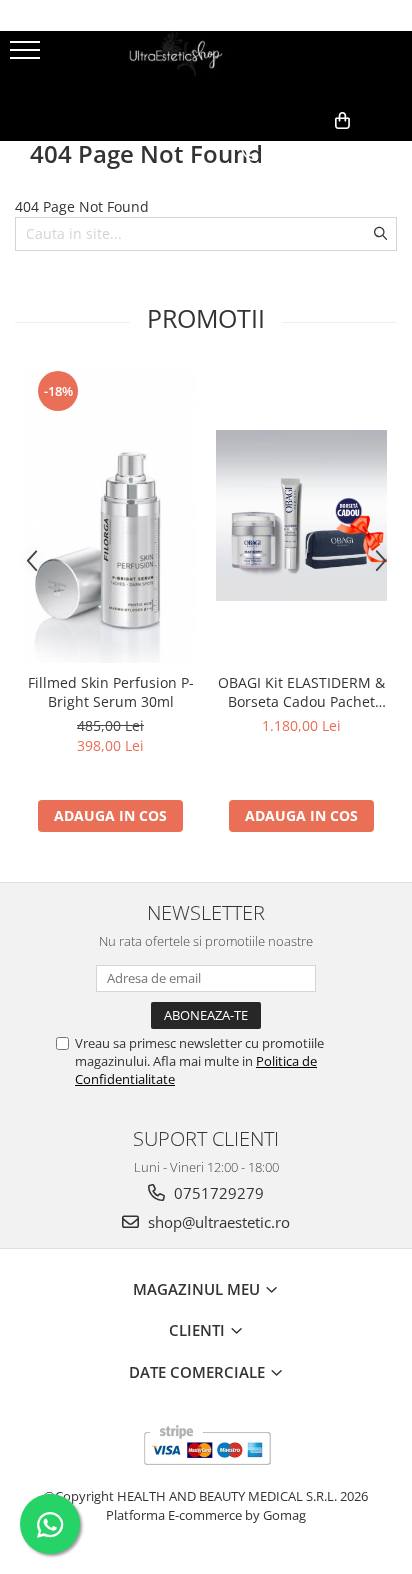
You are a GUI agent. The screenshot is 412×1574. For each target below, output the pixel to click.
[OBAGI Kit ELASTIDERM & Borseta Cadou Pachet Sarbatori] (301, 515)
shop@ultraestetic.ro (217, 1222)
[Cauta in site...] (389, 153)
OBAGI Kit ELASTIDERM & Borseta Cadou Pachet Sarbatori (301, 692)
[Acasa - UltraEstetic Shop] (206, 66)
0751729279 (217, 1193)
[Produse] (27, 56)
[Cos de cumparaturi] (299, 153)
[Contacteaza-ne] (249, 153)
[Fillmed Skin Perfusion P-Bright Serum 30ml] (110, 515)
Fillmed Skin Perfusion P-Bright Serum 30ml (111, 692)
